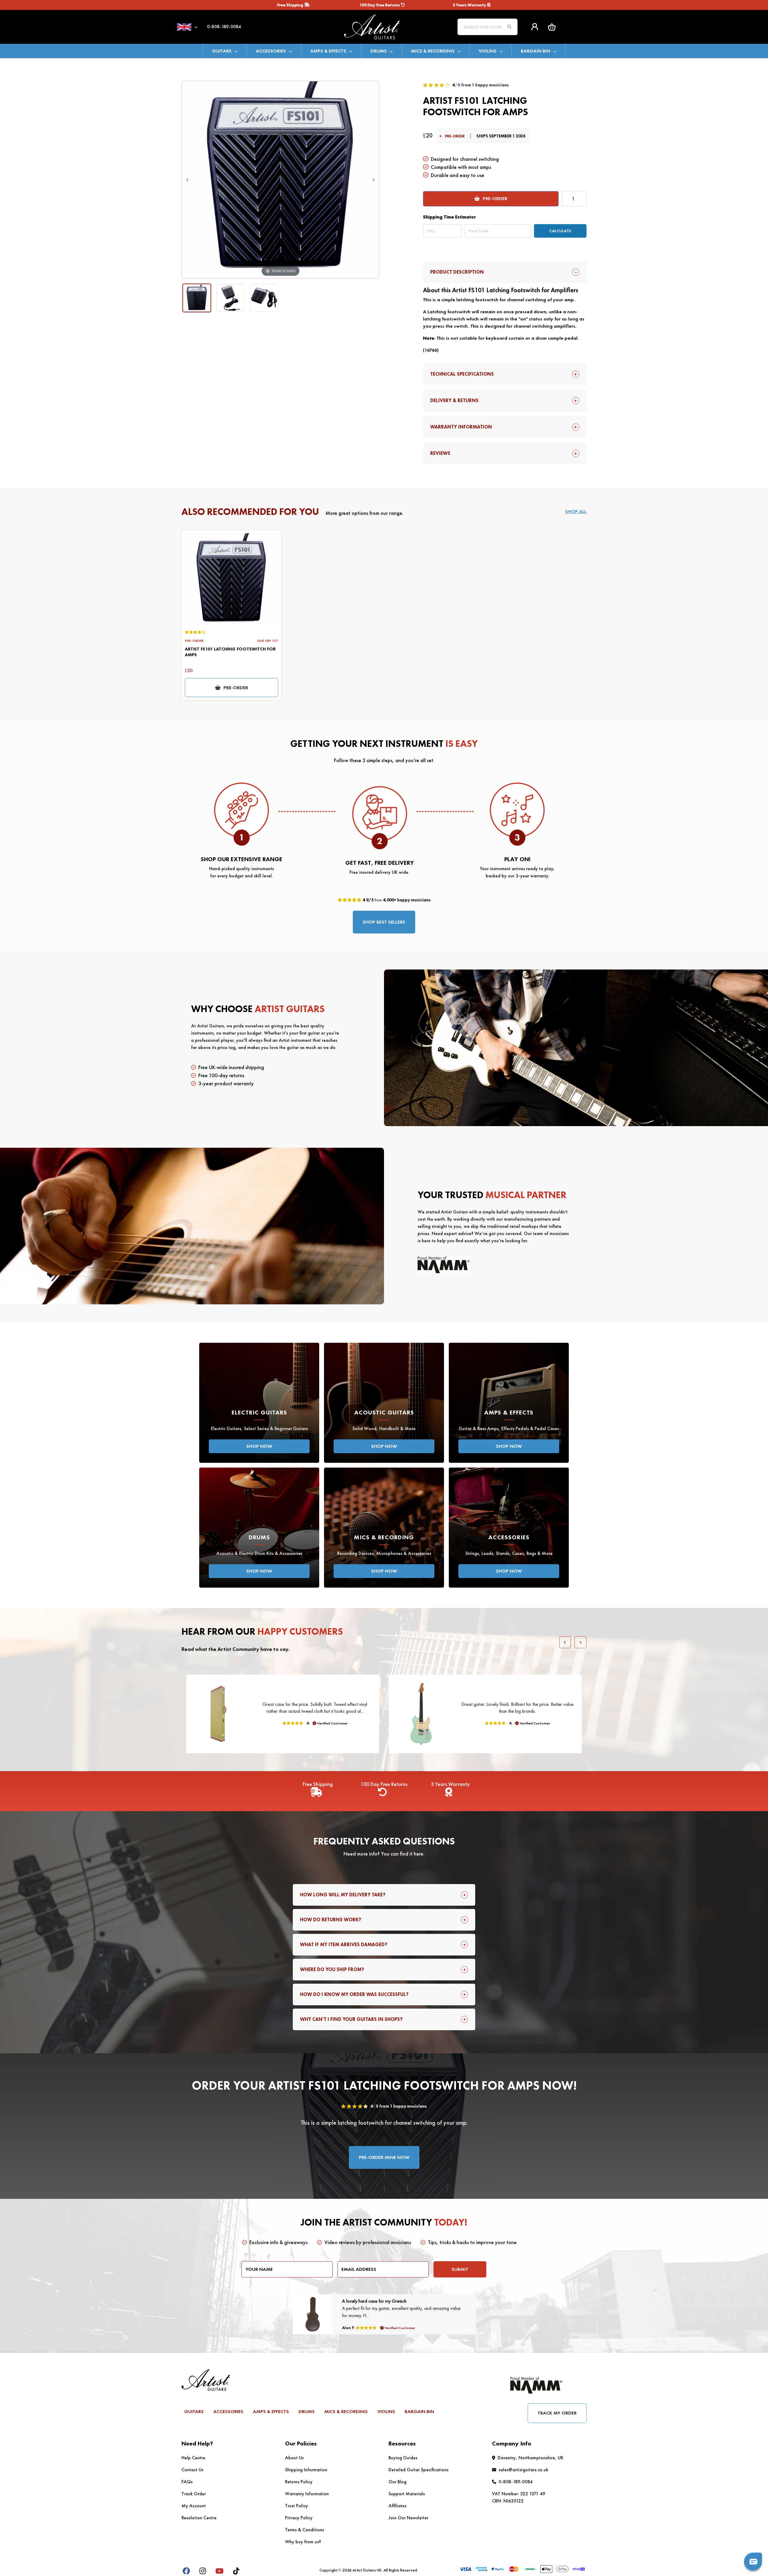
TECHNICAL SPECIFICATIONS (462, 374)
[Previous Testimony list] (565, 1642)
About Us (294, 2458)
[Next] (373, 180)
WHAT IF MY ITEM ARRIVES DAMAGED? (344, 1945)
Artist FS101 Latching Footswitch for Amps (230, 652)
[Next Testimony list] (580, 1642)
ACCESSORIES (271, 51)
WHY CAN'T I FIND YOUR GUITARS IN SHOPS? (351, 2019)
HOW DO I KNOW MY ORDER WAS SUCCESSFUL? (354, 1994)
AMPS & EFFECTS (328, 51)
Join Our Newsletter (408, 2518)
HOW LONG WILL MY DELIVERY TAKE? (343, 1895)
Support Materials (407, 2494)
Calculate (560, 231)
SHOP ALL (576, 511)
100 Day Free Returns (380, 5)
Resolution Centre (199, 2518)
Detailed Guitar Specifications (418, 2470)
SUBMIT (460, 2269)
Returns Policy (299, 2482)
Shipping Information (306, 2470)
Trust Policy (297, 2506)
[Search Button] (509, 27)
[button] (552, 27)
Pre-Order (495, 198)
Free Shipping (291, 5)
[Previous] (188, 180)
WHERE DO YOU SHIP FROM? (332, 1969)
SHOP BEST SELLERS (384, 922)
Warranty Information (307, 2494)
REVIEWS (440, 453)
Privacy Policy (299, 2518)
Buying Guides (403, 2458)
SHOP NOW (259, 1446)
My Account (194, 2506)
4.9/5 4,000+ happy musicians (396, 900)
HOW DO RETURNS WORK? (331, 1920)
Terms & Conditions (304, 2530)
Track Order (194, 2494)
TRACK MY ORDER (557, 2413)
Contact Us (192, 2470)
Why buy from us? (303, 2542)
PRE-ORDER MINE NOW (384, 2157)
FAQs (187, 2482)
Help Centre (193, 2458)
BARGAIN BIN (535, 51)
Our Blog (397, 2482)
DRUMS (379, 51)
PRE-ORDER (236, 688)
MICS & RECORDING (433, 51)
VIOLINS (488, 51)
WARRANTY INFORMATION (461, 427)
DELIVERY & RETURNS (454, 400)
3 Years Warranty (470, 5)
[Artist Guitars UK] (384, 26)
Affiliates (397, 2506)
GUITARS (222, 51)
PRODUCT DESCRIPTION (457, 272)
